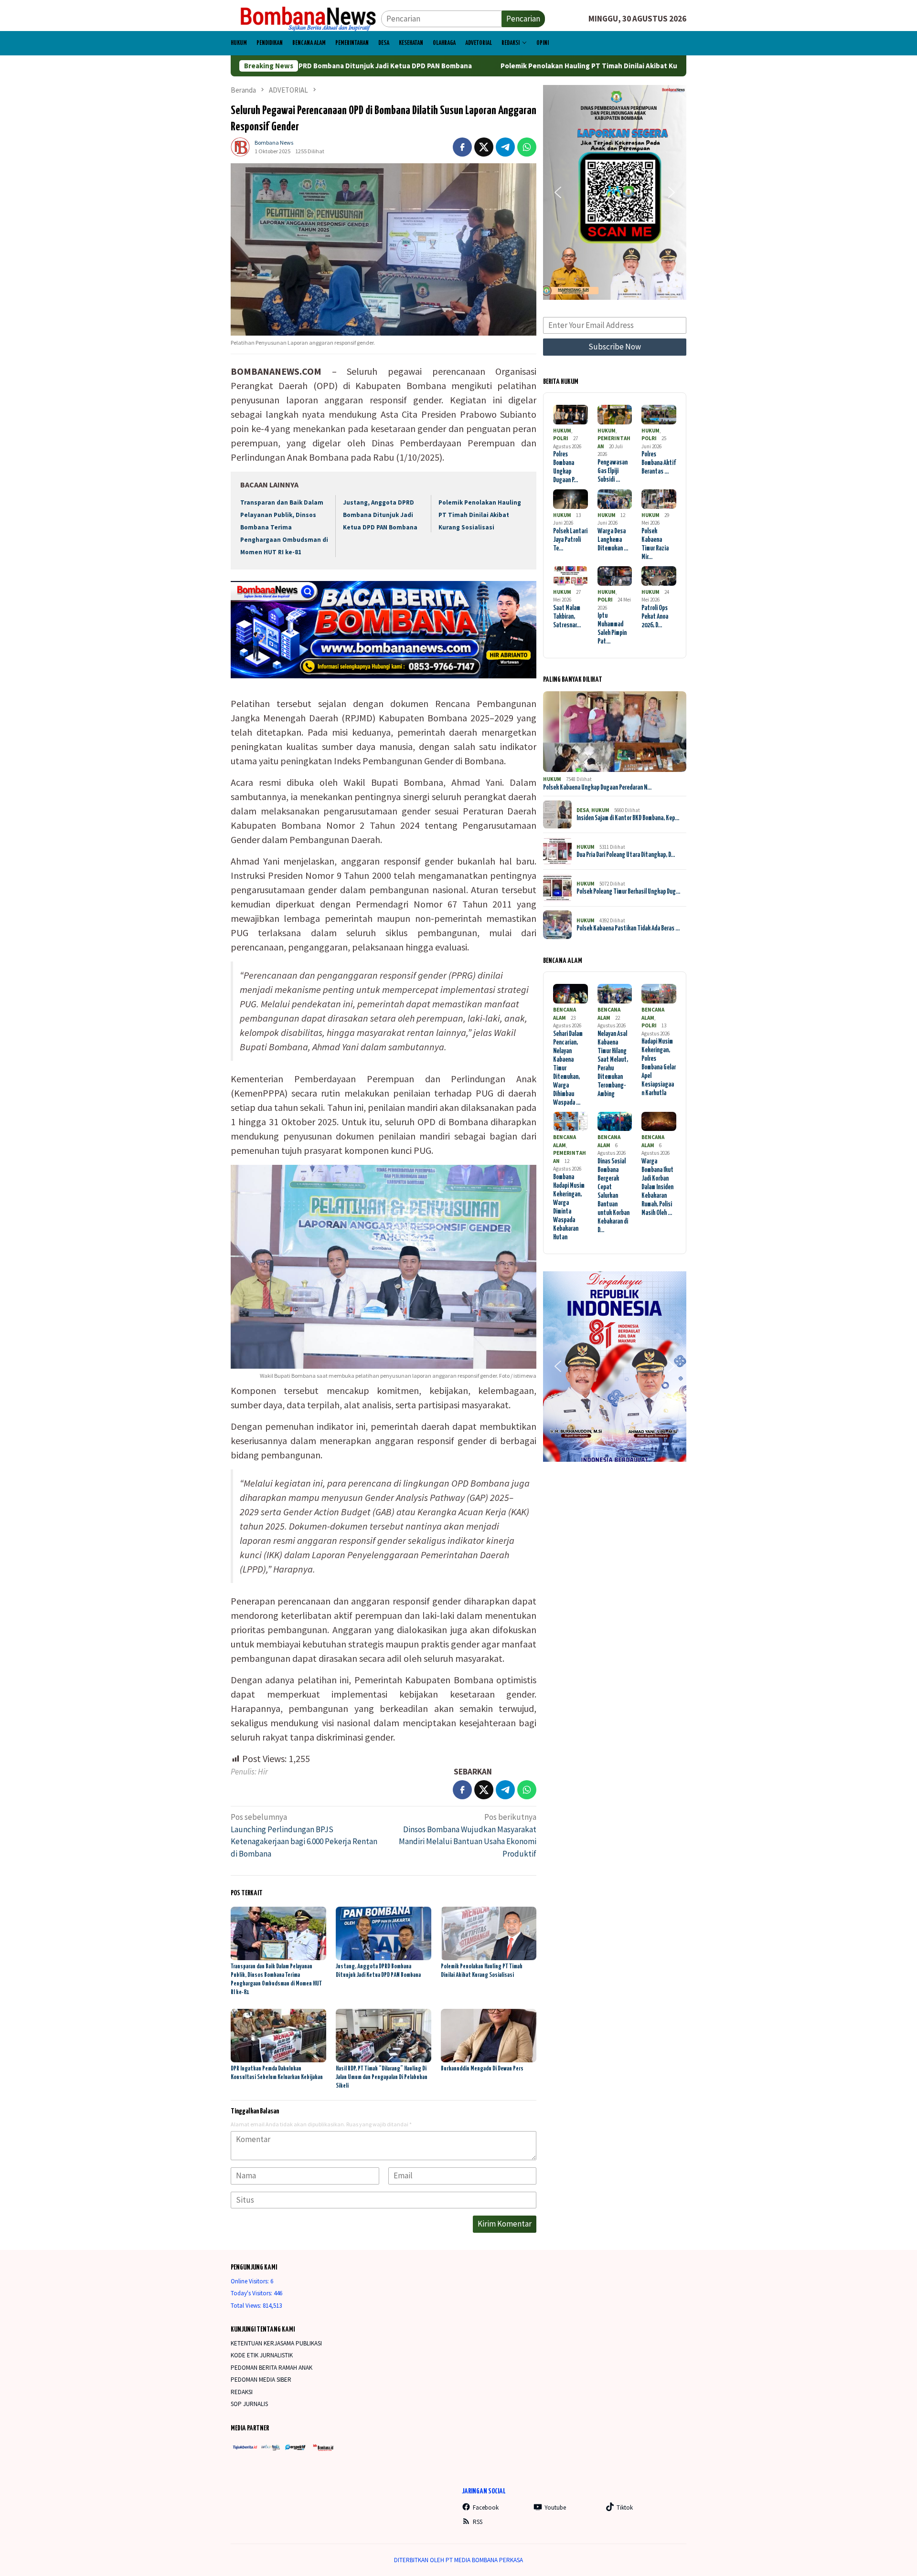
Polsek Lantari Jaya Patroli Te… (570, 540)
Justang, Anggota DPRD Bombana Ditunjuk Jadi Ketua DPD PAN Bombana (380, 515)
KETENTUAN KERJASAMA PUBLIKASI (276, 2343)
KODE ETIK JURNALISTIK (262, 2355)
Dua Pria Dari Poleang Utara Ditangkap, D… (626, 855)
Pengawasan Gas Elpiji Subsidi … (613, 471)
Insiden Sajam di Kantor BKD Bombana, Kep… (628, 818)
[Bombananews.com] (306, 18)
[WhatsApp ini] (527, 147)
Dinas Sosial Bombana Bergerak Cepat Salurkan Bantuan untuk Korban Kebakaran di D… (613, 1196)
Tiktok (625, 2507)
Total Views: (247, 2306)
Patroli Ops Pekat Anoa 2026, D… (655, 617)
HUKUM (562, 431)
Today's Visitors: (252, 2293)
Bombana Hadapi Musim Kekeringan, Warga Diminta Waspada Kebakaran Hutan (569, 1207)
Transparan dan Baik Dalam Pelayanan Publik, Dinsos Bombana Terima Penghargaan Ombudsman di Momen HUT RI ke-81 (284, 527)
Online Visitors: (251, 2281)
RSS (478, 2522)
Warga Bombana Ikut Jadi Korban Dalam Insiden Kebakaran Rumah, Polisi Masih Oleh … (657, 1187)
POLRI (561, 438)
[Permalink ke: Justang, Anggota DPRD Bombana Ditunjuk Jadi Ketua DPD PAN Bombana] (384, 1933)
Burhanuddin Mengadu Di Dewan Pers (482, 2069)
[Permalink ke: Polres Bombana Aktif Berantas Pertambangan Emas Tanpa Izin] (659, 415)
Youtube (555, 2507)
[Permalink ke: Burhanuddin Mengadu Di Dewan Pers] (489, 2036)
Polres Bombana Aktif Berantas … (659, 463)
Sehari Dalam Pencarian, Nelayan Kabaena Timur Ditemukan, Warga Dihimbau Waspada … (568, 1068)
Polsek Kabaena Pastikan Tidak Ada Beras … (628, 929)
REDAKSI (242, 2392)
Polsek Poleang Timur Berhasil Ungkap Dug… (628, 892)
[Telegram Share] (505, 147)
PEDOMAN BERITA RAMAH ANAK (272, 2368)
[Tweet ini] (484, 147)
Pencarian (523, 19)
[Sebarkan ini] (462, 147)
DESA (583, 810)
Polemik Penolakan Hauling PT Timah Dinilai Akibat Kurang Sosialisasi (505, 66)
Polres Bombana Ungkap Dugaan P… (565, 467)
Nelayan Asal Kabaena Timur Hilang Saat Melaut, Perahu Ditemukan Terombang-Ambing (613, 1064)
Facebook (486, 2507)
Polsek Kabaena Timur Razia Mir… (655, 544)
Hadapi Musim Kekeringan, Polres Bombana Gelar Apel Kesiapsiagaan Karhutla (659, 1067)
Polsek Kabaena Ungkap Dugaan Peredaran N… (597, 788)
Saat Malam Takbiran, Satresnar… (567, 617)
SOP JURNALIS (249, 2404)
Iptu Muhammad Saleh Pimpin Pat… (612, 629)
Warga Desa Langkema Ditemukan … (613, 540)
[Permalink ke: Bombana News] (240, 146)
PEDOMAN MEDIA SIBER (261, 2380)
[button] (558, 192)
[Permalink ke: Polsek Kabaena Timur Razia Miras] (659, 499)
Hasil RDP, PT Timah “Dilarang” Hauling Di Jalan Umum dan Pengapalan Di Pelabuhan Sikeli (382, 2077)
